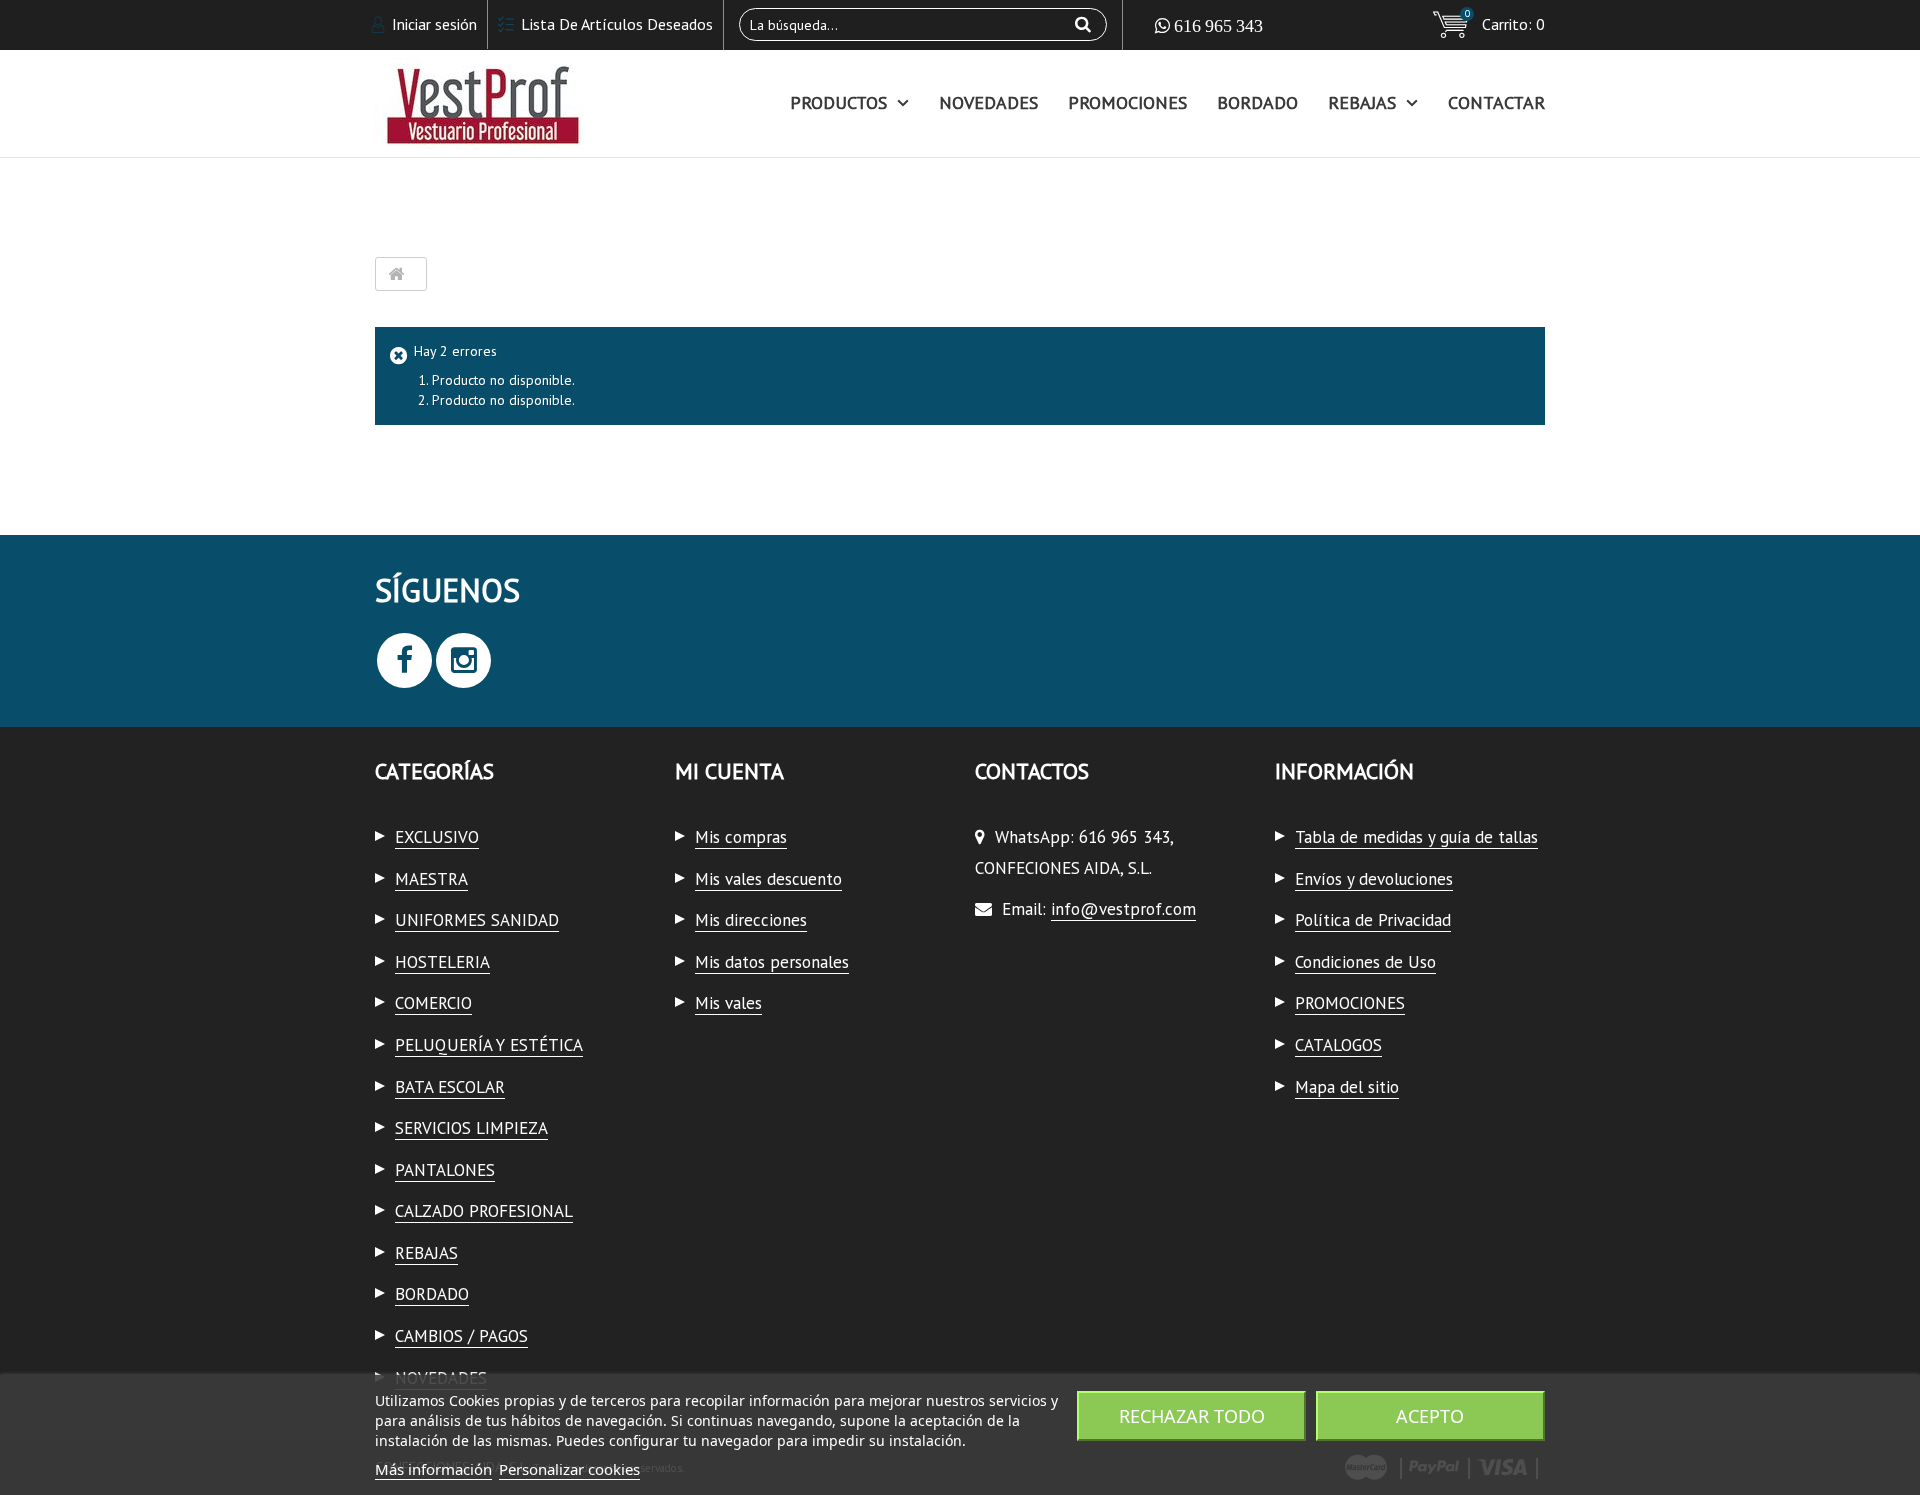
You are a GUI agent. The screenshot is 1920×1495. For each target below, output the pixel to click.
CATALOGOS (1338, 1045)
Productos (838, 102)
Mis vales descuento (768, 879)
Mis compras (741, 837)
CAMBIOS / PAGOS (461, 1336)
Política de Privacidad (1373, 920)
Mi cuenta (729, 771)
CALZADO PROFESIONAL (484, 1211)
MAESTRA (431, 879)
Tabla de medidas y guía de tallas (1416, 837)
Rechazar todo (1192, 1416)
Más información (433, 1469)
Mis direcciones (751, 920)
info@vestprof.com (1123, 909)
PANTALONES (445, 1170)
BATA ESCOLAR (450, 1087)
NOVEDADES (988, 102)
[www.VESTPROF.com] (560, 103)
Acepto (1430, 1416)
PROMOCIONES (1127, 102)
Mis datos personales (772, 962)
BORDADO (1257, 102)
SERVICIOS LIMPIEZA (471, 1128)
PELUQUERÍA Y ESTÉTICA (489, 1045)
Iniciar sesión (432, 24)
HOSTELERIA (442, 962)
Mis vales (728, 1003)
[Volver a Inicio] (396, 274)
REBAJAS (1362, 102)
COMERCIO (433, 1003)
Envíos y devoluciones (1374, 879)
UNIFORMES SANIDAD (477, 920)
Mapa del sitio (1347, 1087)
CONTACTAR (1496, 102)
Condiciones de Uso (1365, 962)
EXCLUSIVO (437, 837)
